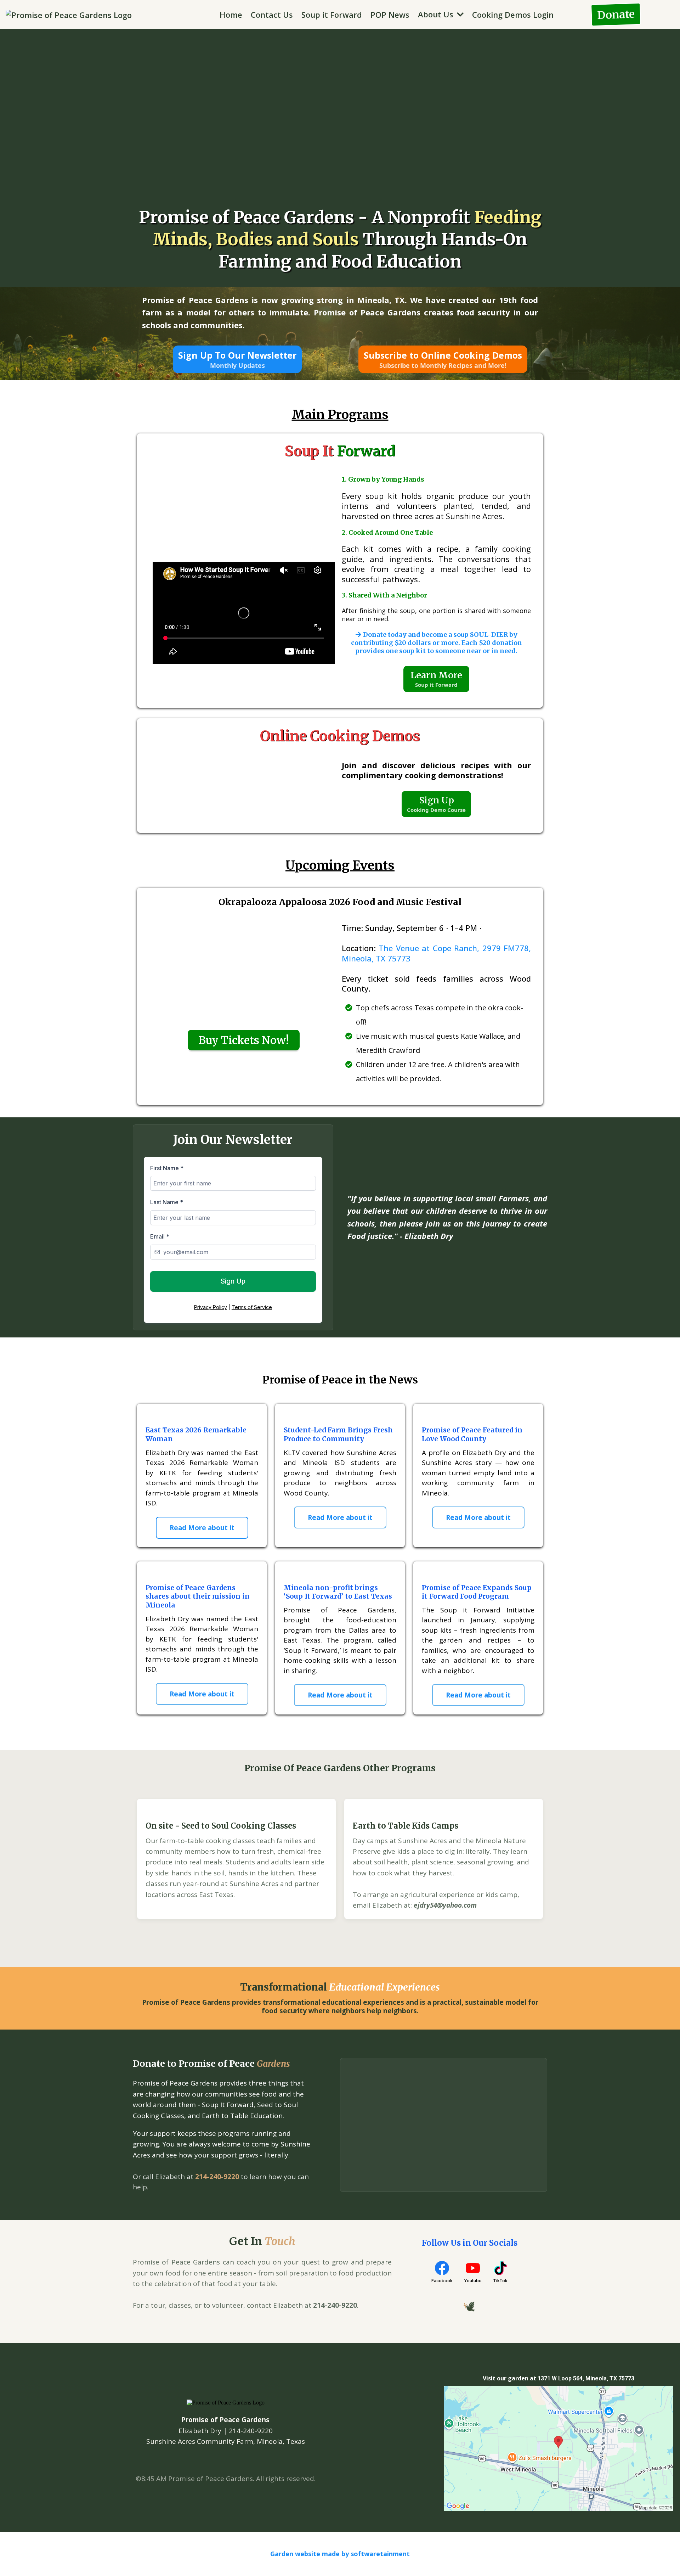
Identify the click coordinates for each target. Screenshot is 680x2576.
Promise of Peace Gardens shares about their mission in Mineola (198, 1596)
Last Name (167, 1202)
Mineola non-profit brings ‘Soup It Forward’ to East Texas (338, 1592)
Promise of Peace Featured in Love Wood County (472, 1434)
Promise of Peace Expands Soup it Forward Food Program (477, 1592)
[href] (558, 2448)
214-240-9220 (217, 2177)
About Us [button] (437, 14)
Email (160, 1236)
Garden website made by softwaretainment (340, 2554)
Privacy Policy (211, 1307)
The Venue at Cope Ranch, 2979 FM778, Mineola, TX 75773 (436, 953)
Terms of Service (252, 1307)
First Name (167, 1168)
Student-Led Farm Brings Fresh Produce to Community (338, 1434)
